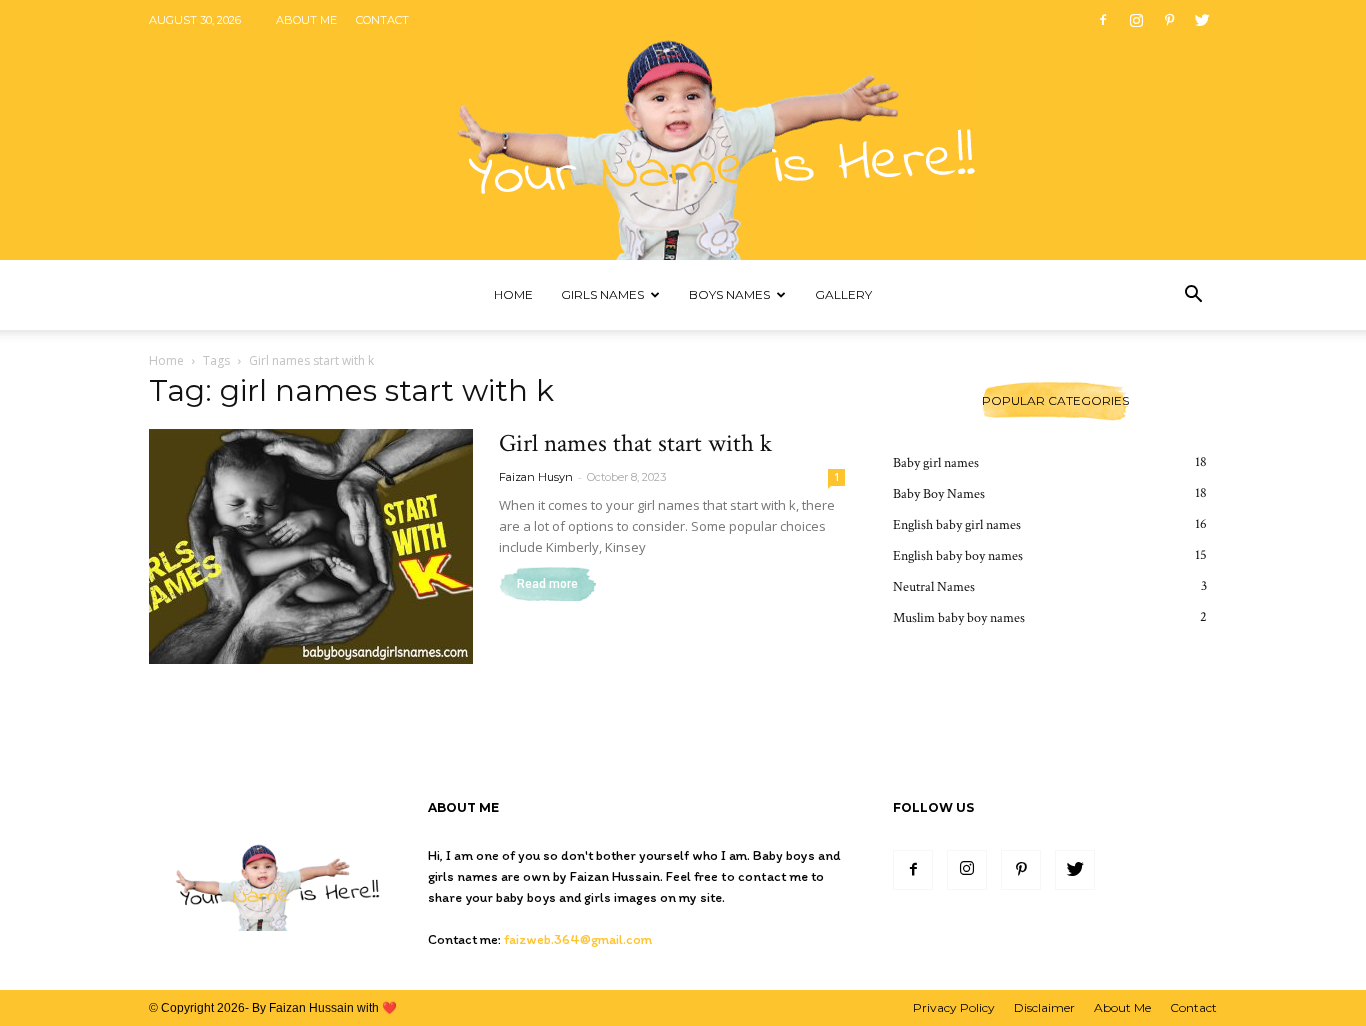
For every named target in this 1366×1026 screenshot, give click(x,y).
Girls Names (602, 294)
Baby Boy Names (939, 494)
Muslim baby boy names (959, 618)
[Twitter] (1202, 20)
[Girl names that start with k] (311, 546)
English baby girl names (957, 525)
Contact (382, 20)
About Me (306, 20)
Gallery (843, 294)
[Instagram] (1136, 20)
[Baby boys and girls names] (683, 130)
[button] (1193, 296)
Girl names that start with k (635, 443)
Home (513, 294)
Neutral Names (934, 587)
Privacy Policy (954, 1007)
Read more (547, 584)
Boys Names (729, 294)
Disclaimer (1044, 1007)
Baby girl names (936, 463)
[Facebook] (1103, 20)
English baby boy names (958, 556)
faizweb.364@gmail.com (578, 939)
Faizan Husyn (536, 477)
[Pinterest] (1169, 20)
